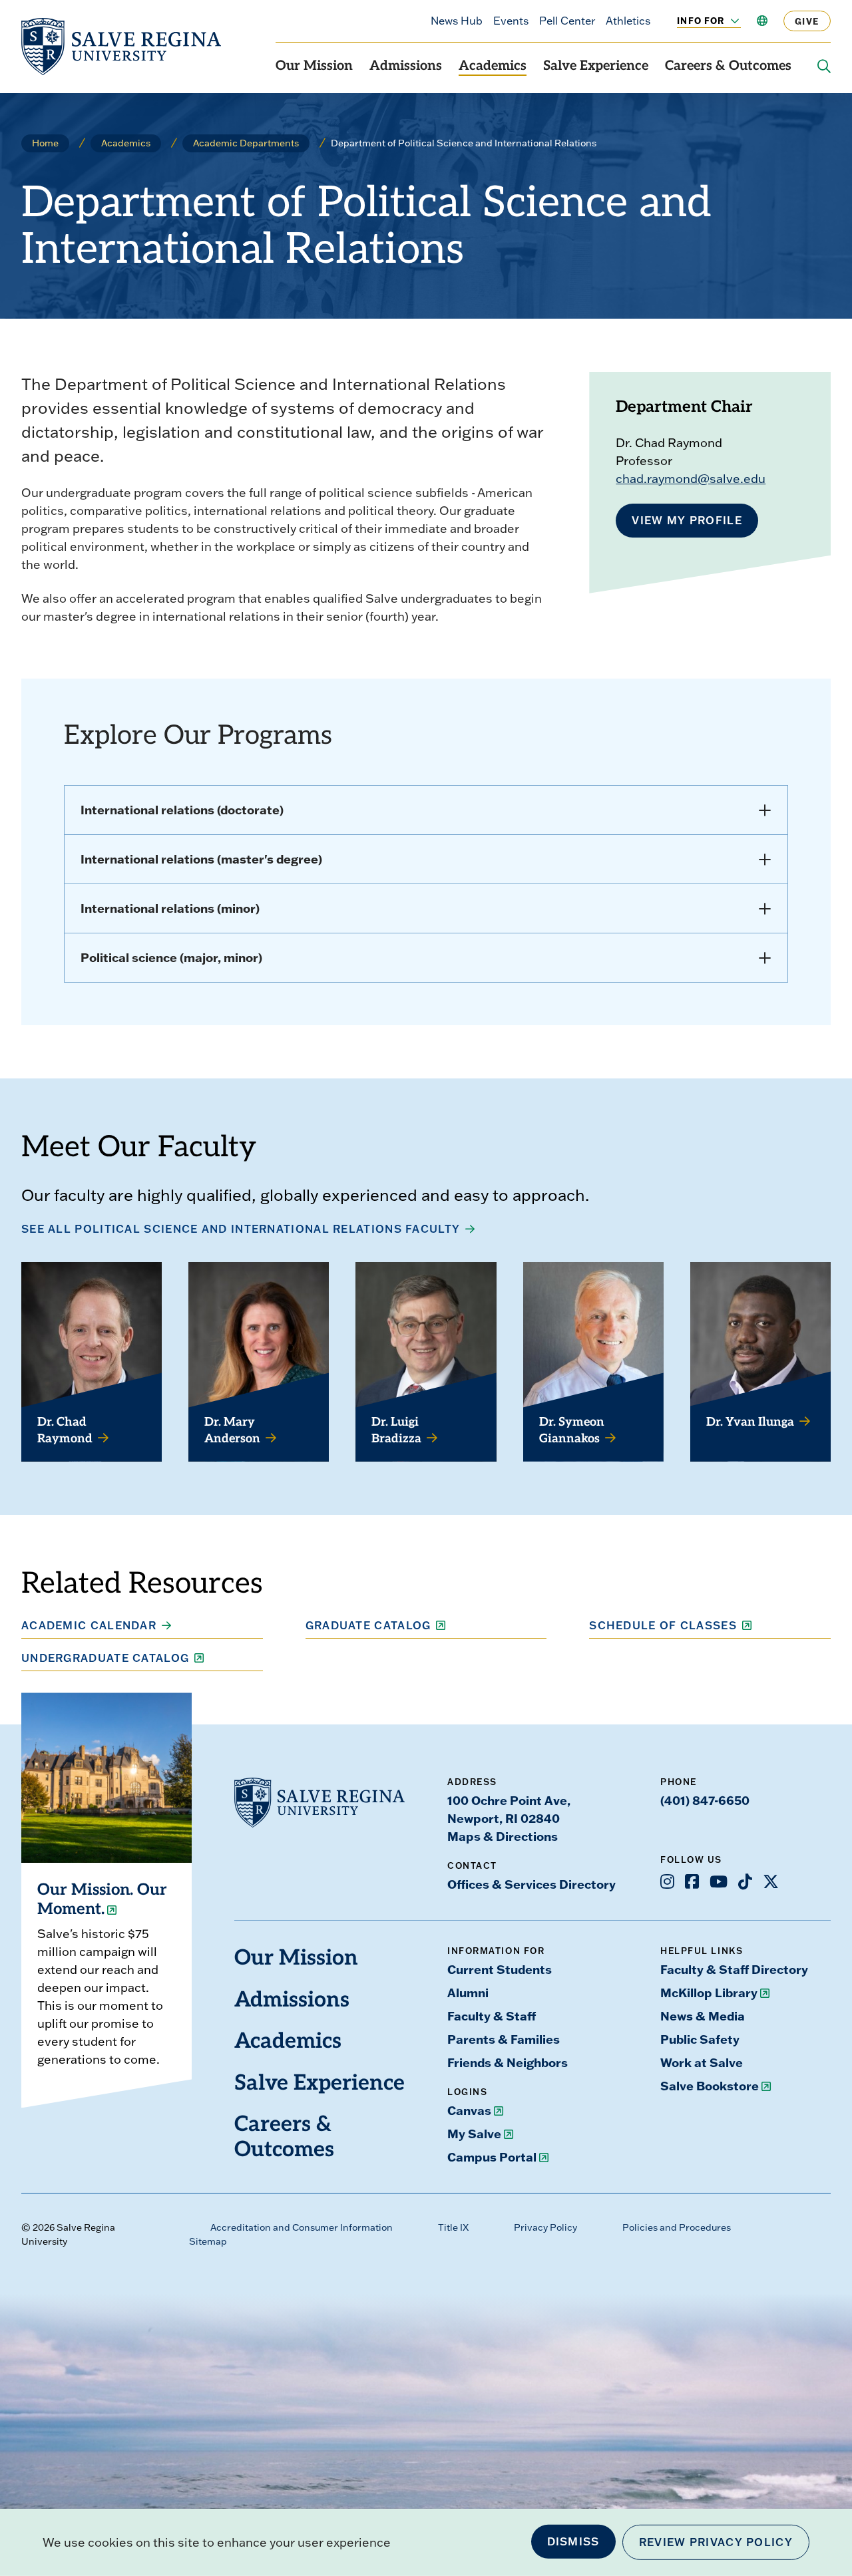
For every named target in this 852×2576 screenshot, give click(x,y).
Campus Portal (492, 2157)
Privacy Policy (545, 2227)
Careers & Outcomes (728, 67)
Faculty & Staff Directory (734, 1969)
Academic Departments (246, 143)
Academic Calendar (89, 1625)
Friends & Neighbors (508, 2062)
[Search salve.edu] (824, 67)
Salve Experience (596, 67)
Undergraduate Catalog (105, 1658)
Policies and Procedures (677, 2227)
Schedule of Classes (663, 1625)
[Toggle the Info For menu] (728, 21)
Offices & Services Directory (532, 1884)
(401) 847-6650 (705, 1800)
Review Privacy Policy (716, 2542)
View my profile (687, 520)
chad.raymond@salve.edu (691, 479)
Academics (493, 67)
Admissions (406, 67)
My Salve (474, 2134)
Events (511, 21)
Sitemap (208, 2241)
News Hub (457, 21)
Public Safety (700, 2039)
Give (807, 21)
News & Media (703, 2016)
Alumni (468, 1993)
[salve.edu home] (121, 47)
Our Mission (314, 67)
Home (45, 143)
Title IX (453, 2227)
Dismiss (573, 2541)
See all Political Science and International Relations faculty (241, 1229)
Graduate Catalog (368, 1625)
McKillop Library (709, 1993)
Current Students (500, 1969)
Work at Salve (702, 2062)
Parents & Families (504, 2039)
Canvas (469, 2110)
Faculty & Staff (492, 2016)
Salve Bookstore (710, 2086)
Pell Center (567, 21)
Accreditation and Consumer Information (302, 2227)
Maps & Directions (503, 1836)
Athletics (628, 21)
